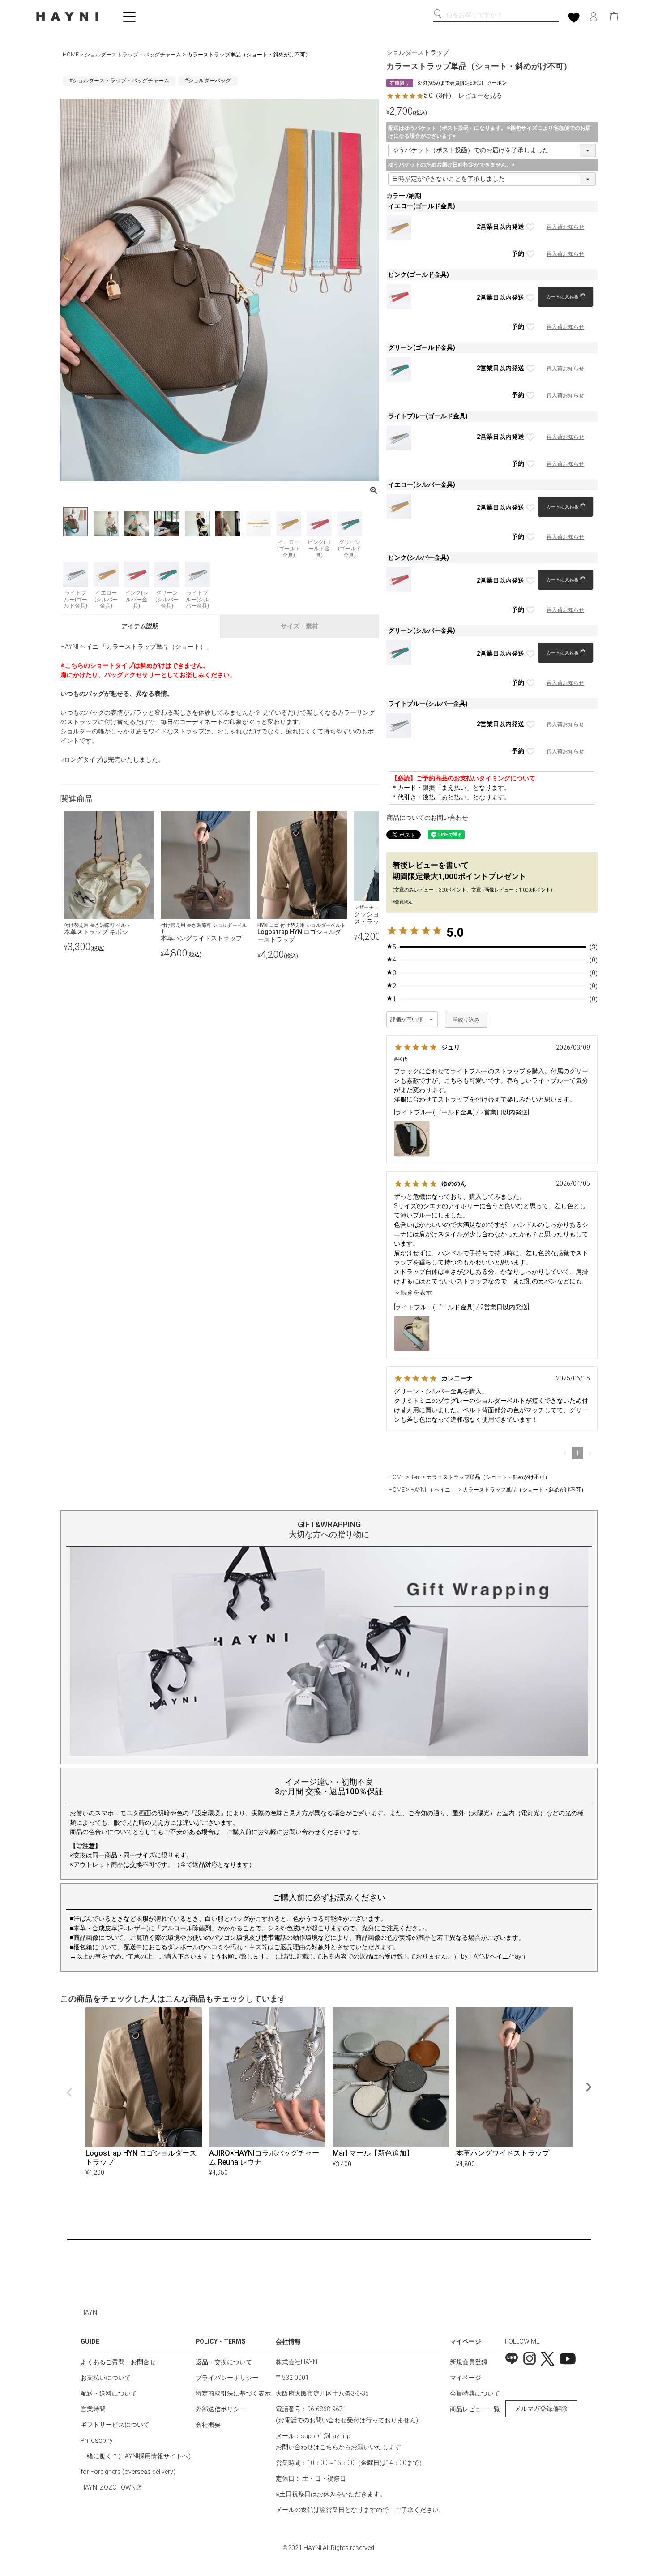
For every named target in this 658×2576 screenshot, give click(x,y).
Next (589, 2087)
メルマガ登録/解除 (541, 2409)
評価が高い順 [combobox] (407, 1020)
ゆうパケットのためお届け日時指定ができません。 (453, 165)
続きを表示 (416, 1292)
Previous (69, 2092)
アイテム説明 (140, 626)
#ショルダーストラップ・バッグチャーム (119, 81)
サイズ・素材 (299, 626)
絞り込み (469, 1020)
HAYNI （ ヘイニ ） (434, 1490)
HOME (71, 55)
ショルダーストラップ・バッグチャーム (133, 55)
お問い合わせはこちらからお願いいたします (338, 2447)
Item (416, 1477)
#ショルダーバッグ (208, 81)
